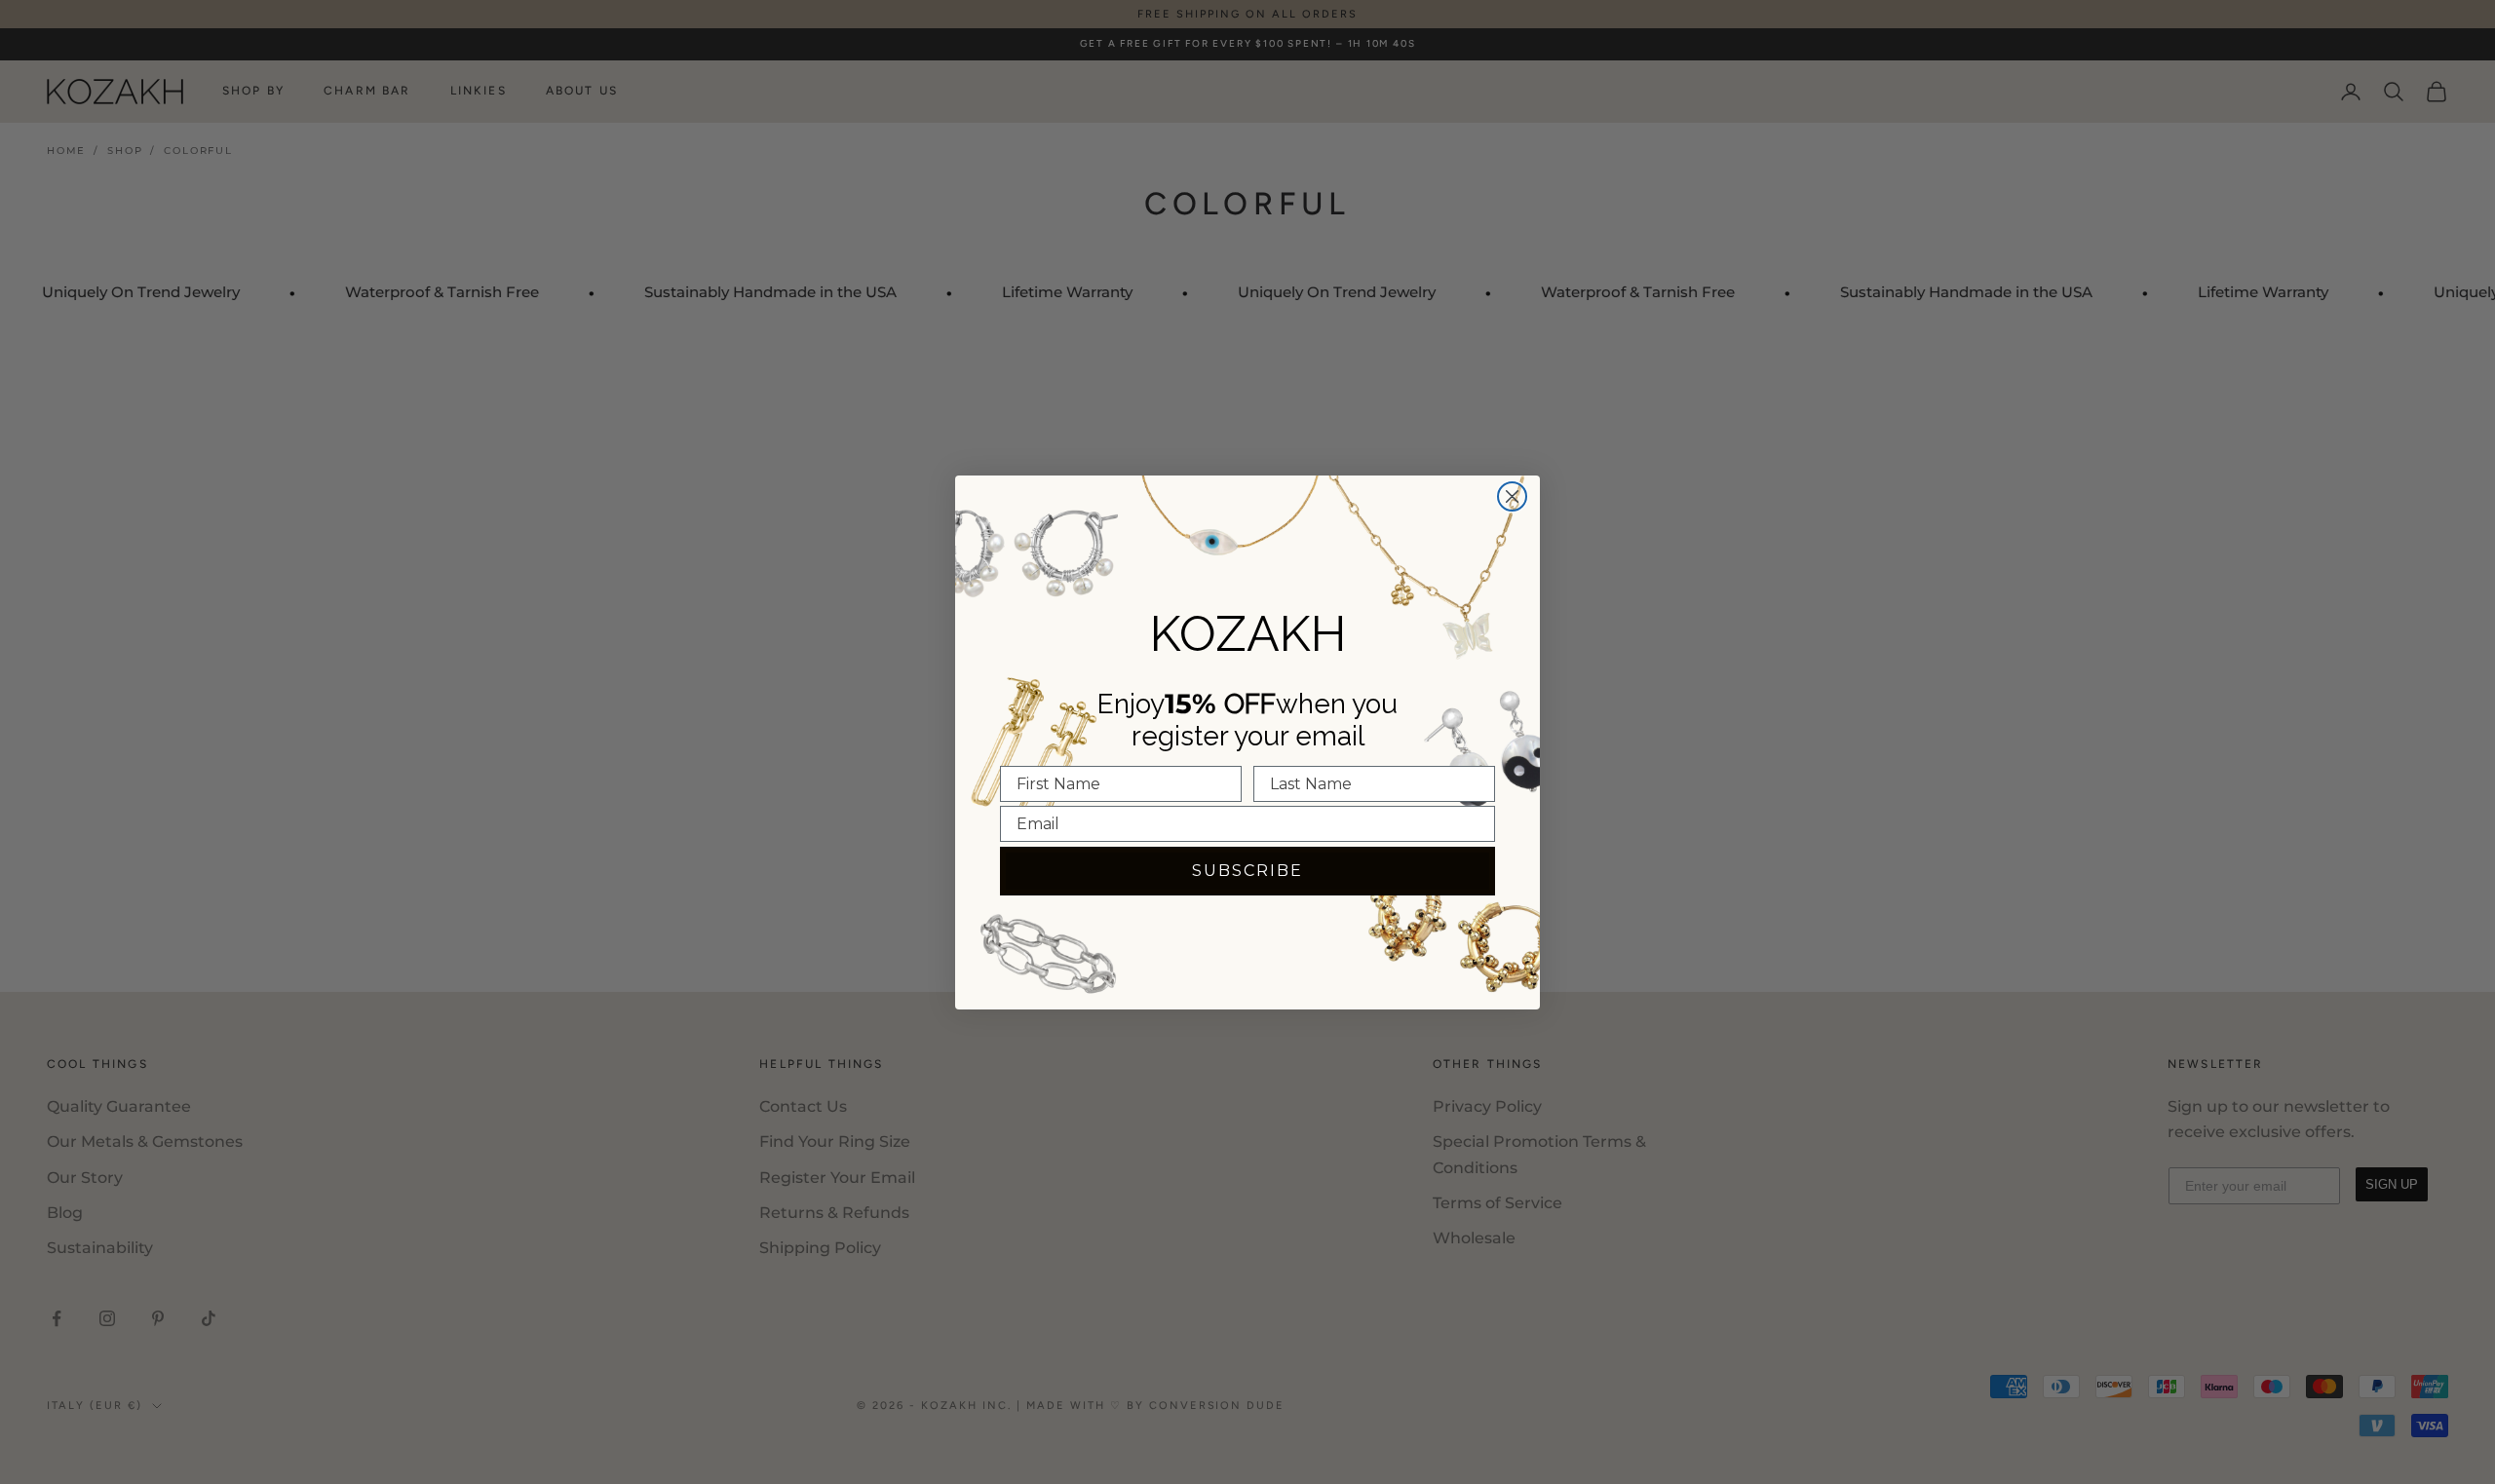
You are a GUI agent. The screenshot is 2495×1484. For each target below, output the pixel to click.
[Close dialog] (1512, 496)
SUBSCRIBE (1247, 871)
